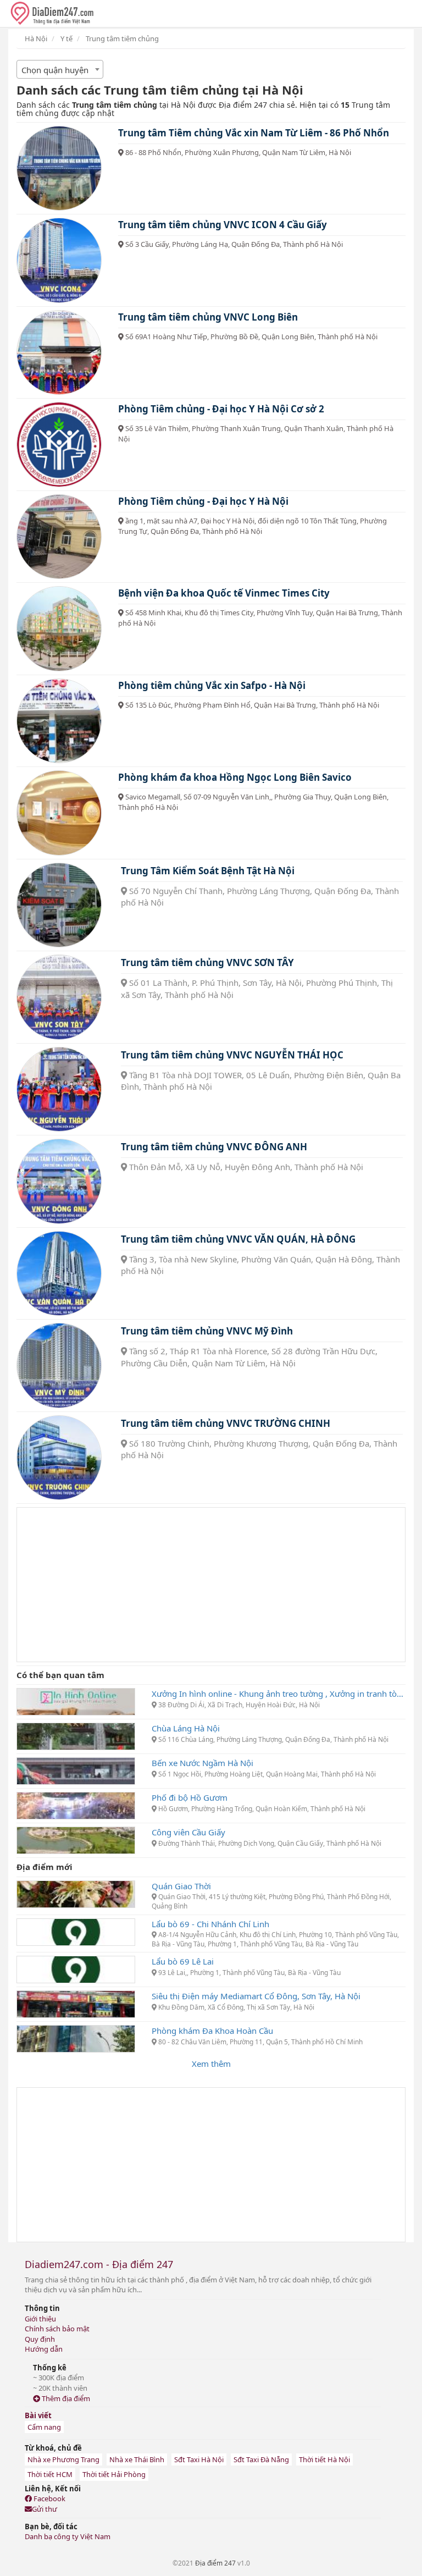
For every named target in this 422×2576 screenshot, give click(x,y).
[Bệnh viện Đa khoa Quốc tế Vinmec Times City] (59, 629)
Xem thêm (211, 2064)
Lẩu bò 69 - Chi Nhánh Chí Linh (210, 1924)
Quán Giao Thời (181, 1886)
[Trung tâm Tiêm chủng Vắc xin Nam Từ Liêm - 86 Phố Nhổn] (59, 169)
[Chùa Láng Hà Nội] (76, 1735)
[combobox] (60, 69)
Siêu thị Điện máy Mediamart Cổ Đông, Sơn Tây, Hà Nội (256, 1996)
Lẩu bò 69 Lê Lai (183, 1961)
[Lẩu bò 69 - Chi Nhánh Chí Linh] (76, 1931)
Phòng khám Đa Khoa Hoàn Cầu (212, 2031)
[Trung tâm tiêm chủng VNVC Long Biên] (59, 353)
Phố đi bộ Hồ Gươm (190, 1797)
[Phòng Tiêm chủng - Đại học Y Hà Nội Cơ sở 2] (59, 445)
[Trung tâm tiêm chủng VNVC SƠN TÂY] (59, 997)
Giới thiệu (40, 2319)
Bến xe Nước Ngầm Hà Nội (202, 1763)
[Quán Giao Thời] (76, 1893)
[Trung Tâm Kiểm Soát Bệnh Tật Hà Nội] (59, 905)
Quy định (40, 2339)
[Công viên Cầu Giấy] (76, 1839)
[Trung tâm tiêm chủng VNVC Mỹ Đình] (59, 1366)
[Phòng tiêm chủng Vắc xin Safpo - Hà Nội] (59, 721)
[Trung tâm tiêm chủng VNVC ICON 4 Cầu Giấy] (59, 260)
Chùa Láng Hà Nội (186, 1728)
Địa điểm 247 (215, 2563)
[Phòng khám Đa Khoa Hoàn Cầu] (76, 2038)
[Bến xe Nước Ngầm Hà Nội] (76, 1770)
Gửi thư (45, 2509)
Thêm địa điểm (65, 2398)
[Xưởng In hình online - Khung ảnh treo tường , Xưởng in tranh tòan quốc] (76, 1701)
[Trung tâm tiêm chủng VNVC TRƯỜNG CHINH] (59, 1458)
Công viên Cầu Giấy (188, 1832)
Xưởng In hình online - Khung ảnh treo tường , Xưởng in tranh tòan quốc (279, 1694)
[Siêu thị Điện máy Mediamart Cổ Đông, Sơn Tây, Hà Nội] (76, 2003)
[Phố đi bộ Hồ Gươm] (76, 1805)
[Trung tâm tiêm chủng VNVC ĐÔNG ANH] (59, 1181)
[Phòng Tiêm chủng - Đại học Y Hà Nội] (59, 537)
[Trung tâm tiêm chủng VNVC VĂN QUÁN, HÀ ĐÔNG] (59, 1274)
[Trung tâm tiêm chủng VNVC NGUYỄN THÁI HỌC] (59, 1090)
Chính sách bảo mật (57, 2329)
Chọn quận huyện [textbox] (55, 70)
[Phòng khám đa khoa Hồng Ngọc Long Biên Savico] (59, 813)
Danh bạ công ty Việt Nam (68, 2536)
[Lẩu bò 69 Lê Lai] (76, 1968)
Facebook (49, 2498)
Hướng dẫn (44, 2349)
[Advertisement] (211, 1585)
